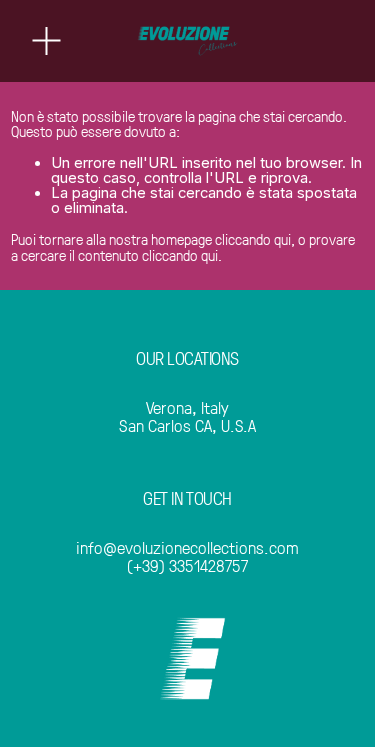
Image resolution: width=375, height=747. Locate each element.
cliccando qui (253, 239)
